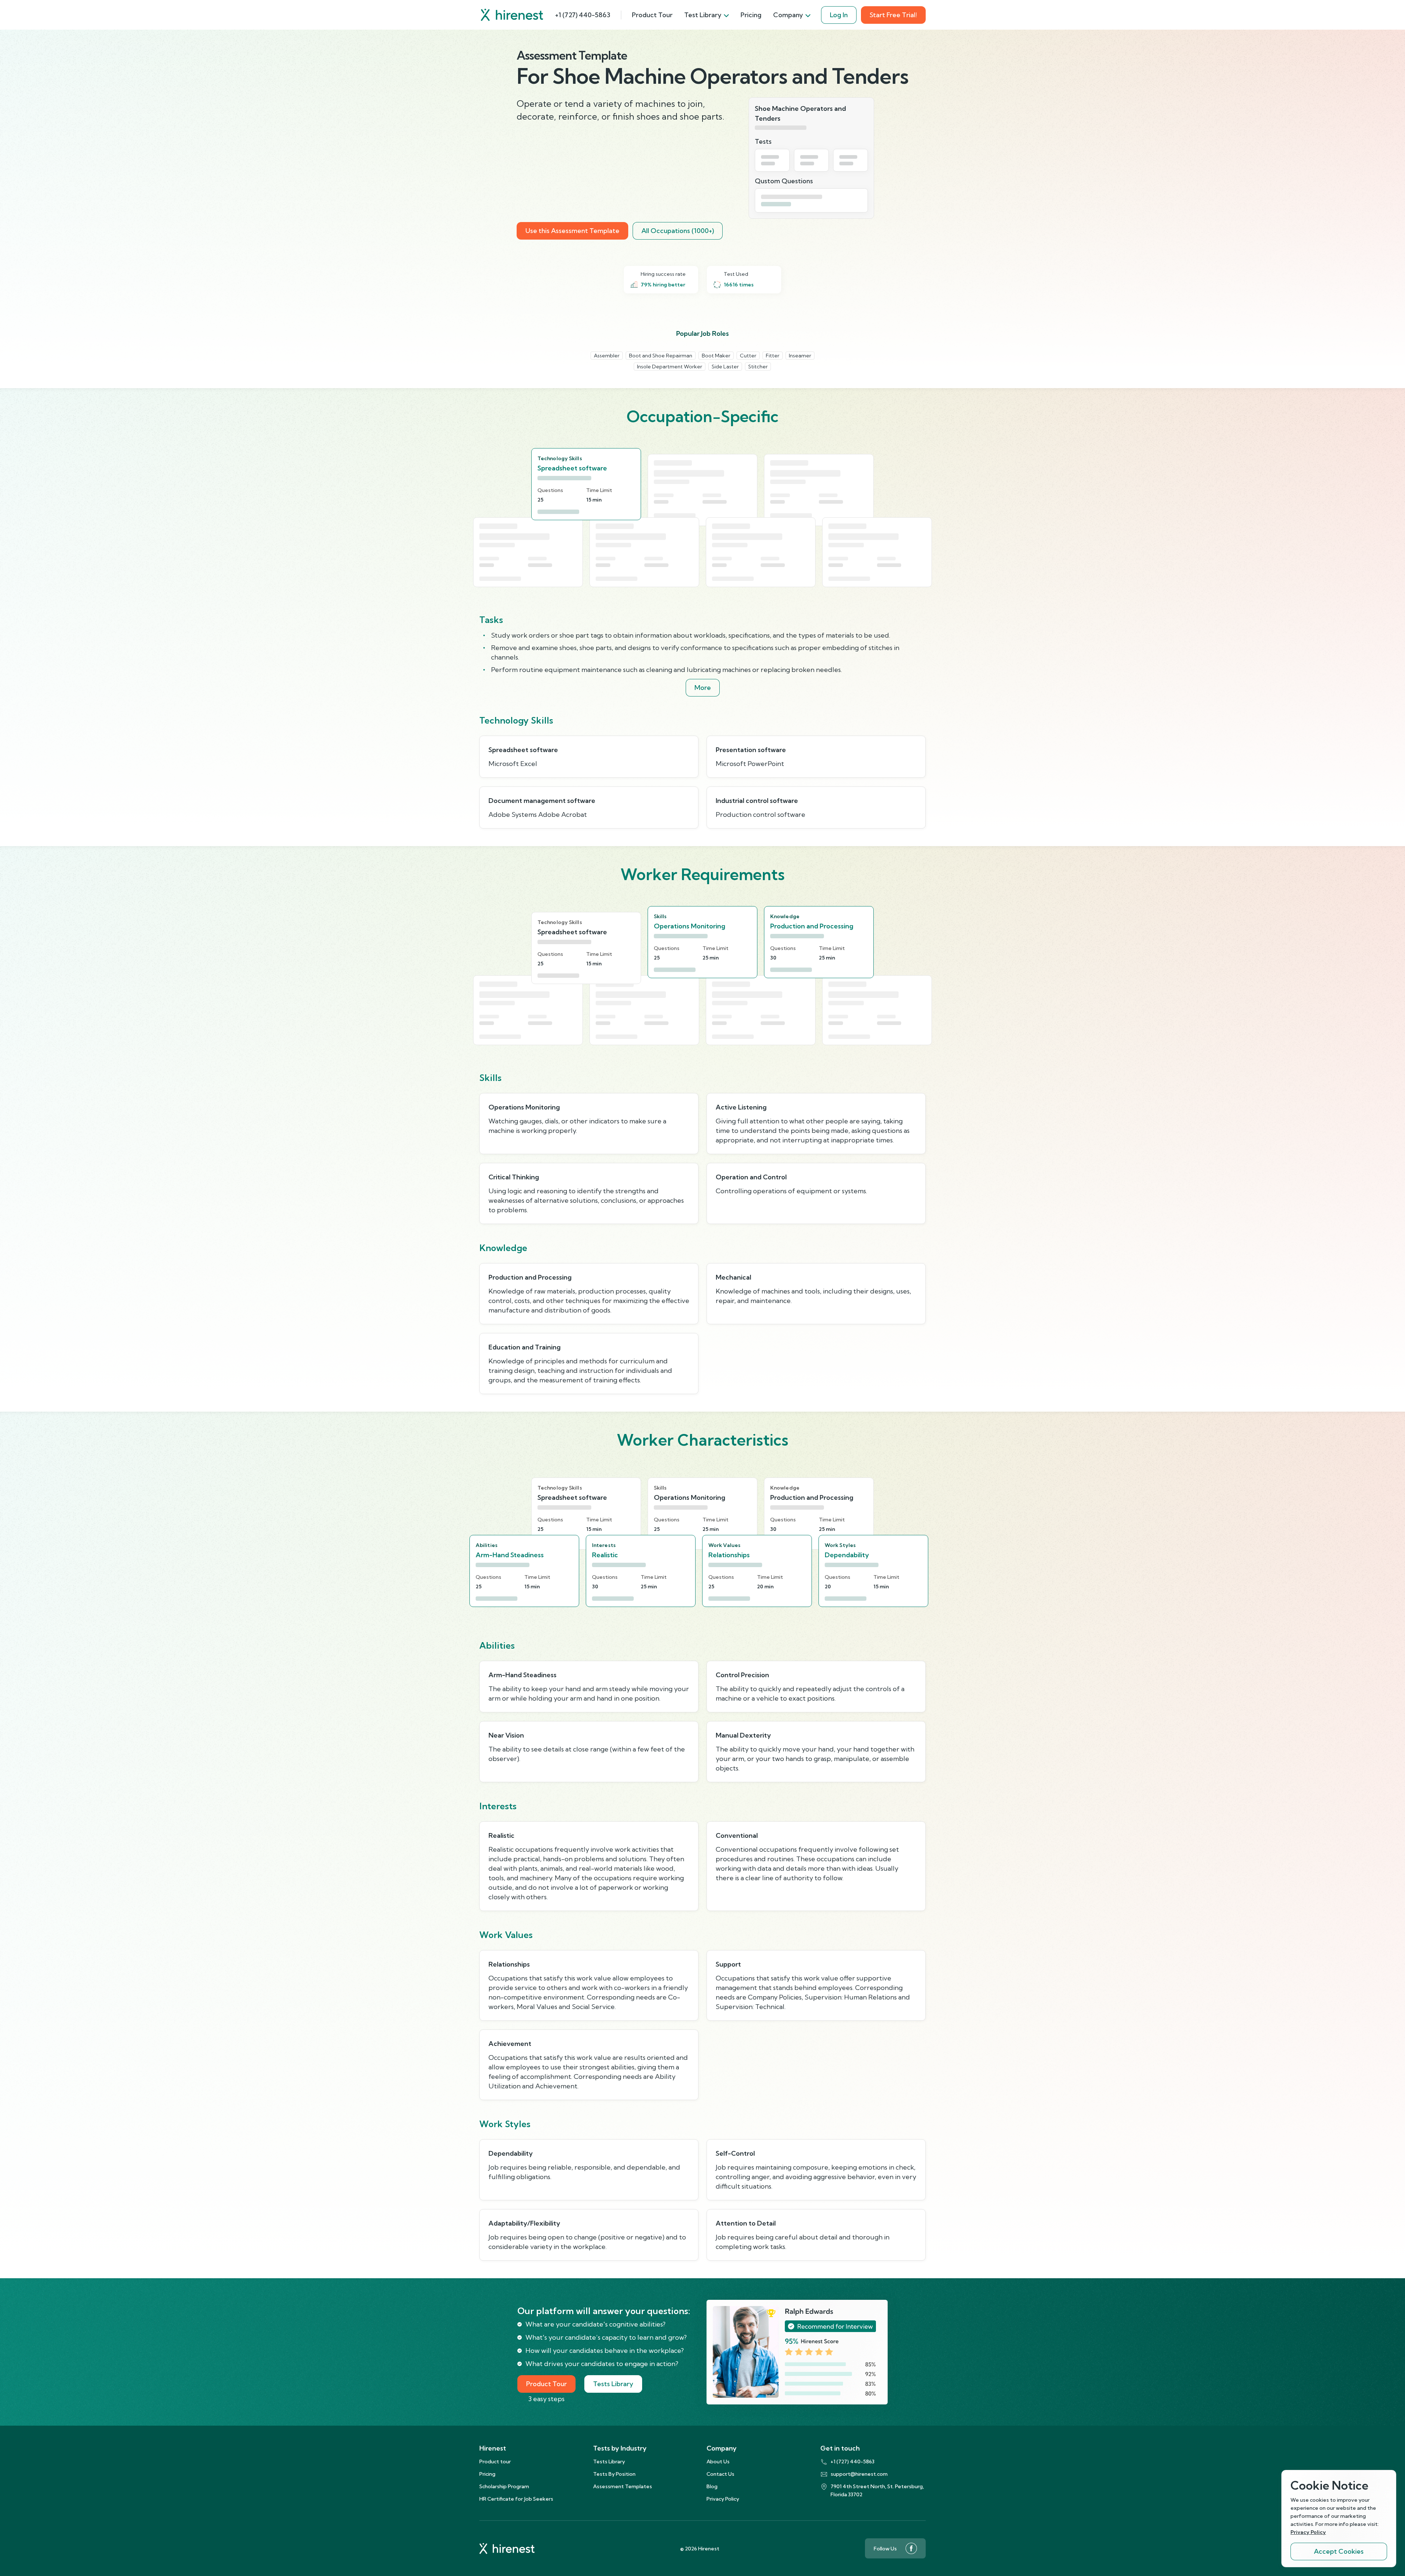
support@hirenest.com (859, 2474)
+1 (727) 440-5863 (583, 15)
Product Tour (652, 15)
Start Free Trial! (893, 15)
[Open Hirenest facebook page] (911, 2548)
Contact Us (720, 2474)
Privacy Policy (723, 2499)
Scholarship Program (504, 2486)
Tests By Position (614, 2474)
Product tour (495, 2462)
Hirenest (493, 2448)
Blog (712, 2486)
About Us (718, 2462)
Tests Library (613, 2384)
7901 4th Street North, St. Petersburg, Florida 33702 (877, 2490)
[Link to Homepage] (512, 15)
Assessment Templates (623, 2486)
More (703, 688)
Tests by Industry (620, 2448)
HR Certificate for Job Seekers (516, 2499)
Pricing (751, 15)
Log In (839, 15)
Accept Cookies (1339, 2551)
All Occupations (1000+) (678, 231)
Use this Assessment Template (572, 231)
